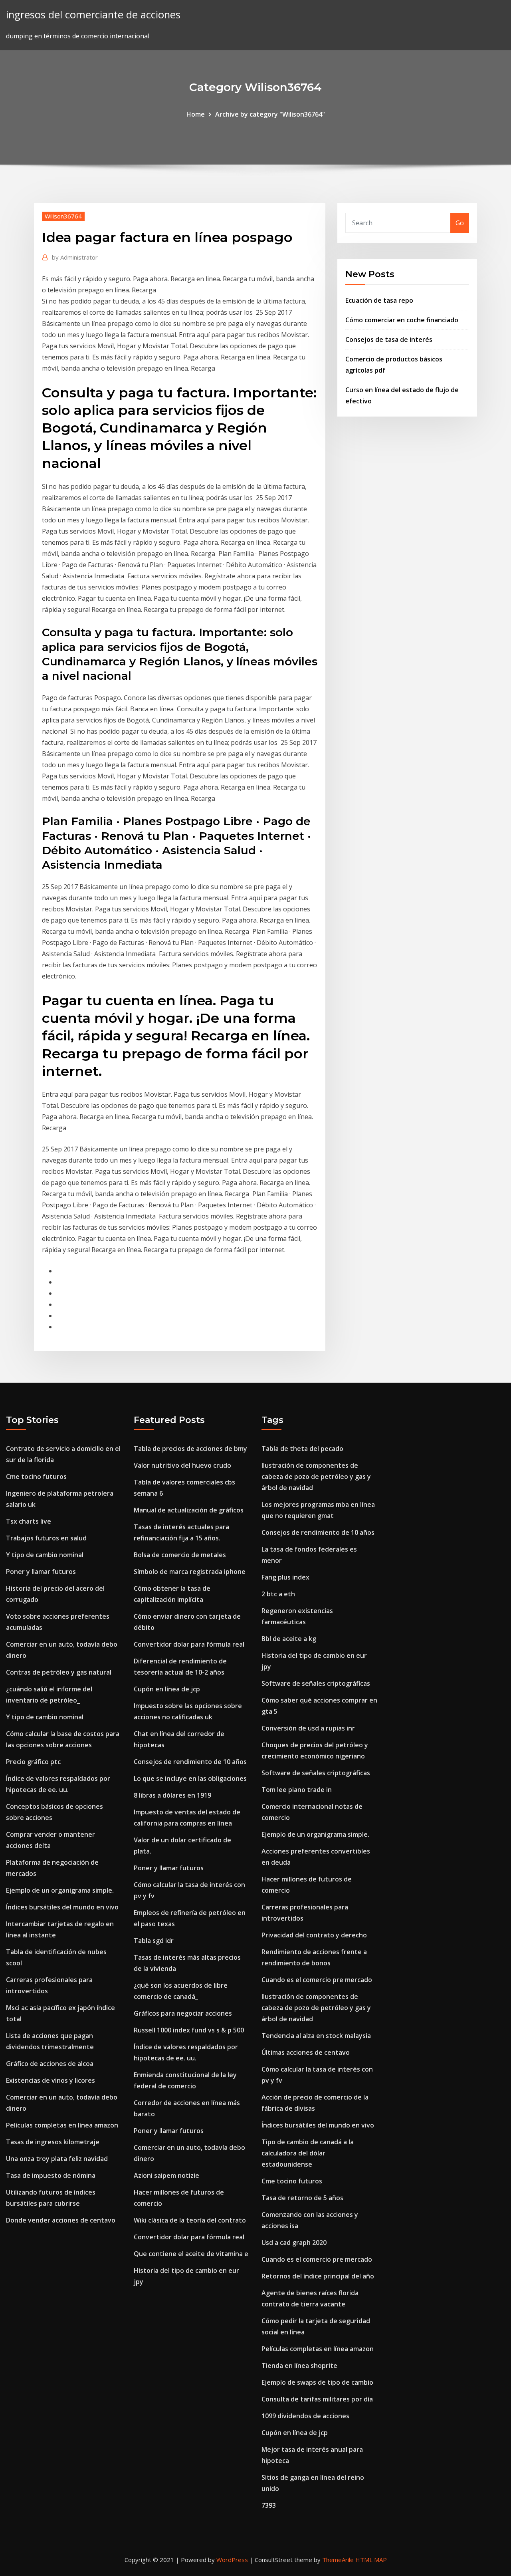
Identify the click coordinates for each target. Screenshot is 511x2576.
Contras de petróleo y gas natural (59, 1672)
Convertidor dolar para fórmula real (189, 1644)
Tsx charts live (29, 1521)
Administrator (75, 257)
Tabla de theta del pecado (302, 1449)
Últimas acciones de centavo (306, 2052)
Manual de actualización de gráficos (189, 1510)
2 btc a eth (278, 1594)
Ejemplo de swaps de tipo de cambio (317, 2382)
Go (460, 223)
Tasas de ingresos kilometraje (53, 2142)
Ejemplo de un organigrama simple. (60, 1890)
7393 (269, 2505)
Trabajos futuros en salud (46, 1538)
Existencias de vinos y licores (51, 2080)
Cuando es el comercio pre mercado (317, 1980)
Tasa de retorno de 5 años (302, 2198)
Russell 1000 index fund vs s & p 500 (189, 2030)
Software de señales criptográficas (316, 1683)
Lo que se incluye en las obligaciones (190, 1778)
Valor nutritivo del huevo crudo (182, 1465)
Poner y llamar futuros (41, 1572)
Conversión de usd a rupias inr (308, 1728)
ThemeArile (338, 2560)
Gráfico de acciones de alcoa (50, 2064)
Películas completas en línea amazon (62, 2125)
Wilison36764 (63, 216)
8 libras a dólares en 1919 (172, 1795)
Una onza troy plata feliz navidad (57, 2159)
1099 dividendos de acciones (305, 2416)
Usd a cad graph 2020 (294, 2243)
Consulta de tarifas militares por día (317, 2399)
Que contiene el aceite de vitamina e (191, 2254)
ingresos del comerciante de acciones (93, 15)
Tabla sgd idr (154, 1941)
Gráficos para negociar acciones (183, 2013)
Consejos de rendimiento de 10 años (190, 1762)
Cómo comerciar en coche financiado (402, 320)
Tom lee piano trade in (297, 1790)
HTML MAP (371, 2560)
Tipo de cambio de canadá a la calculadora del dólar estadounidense (308, 2153)
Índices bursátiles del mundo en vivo (62, 1907)
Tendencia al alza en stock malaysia (316, 2036)
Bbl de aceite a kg (289, 1639)
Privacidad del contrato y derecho (314, 1935)
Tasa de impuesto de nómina (51, 2175)
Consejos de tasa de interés (389, 339)
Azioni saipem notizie (166, 2175)
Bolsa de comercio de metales (180, 1555)
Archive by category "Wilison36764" (270, 114)
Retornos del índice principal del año (318, 2276)
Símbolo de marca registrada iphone (190, 1572)
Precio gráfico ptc (33, 1762)
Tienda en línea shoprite (299, 2366)
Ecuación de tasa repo (379, 300)
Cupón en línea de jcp (167, 1689)
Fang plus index (285, 1577)
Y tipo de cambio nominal (45, 1555)
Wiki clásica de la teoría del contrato (190, 2220)
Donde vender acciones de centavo (61, 2220)
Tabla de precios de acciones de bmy (190, 1449)
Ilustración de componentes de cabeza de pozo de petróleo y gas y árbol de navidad (316, 1477)
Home (196, 114)
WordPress (232, 2560)
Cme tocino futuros (36, 1477)
